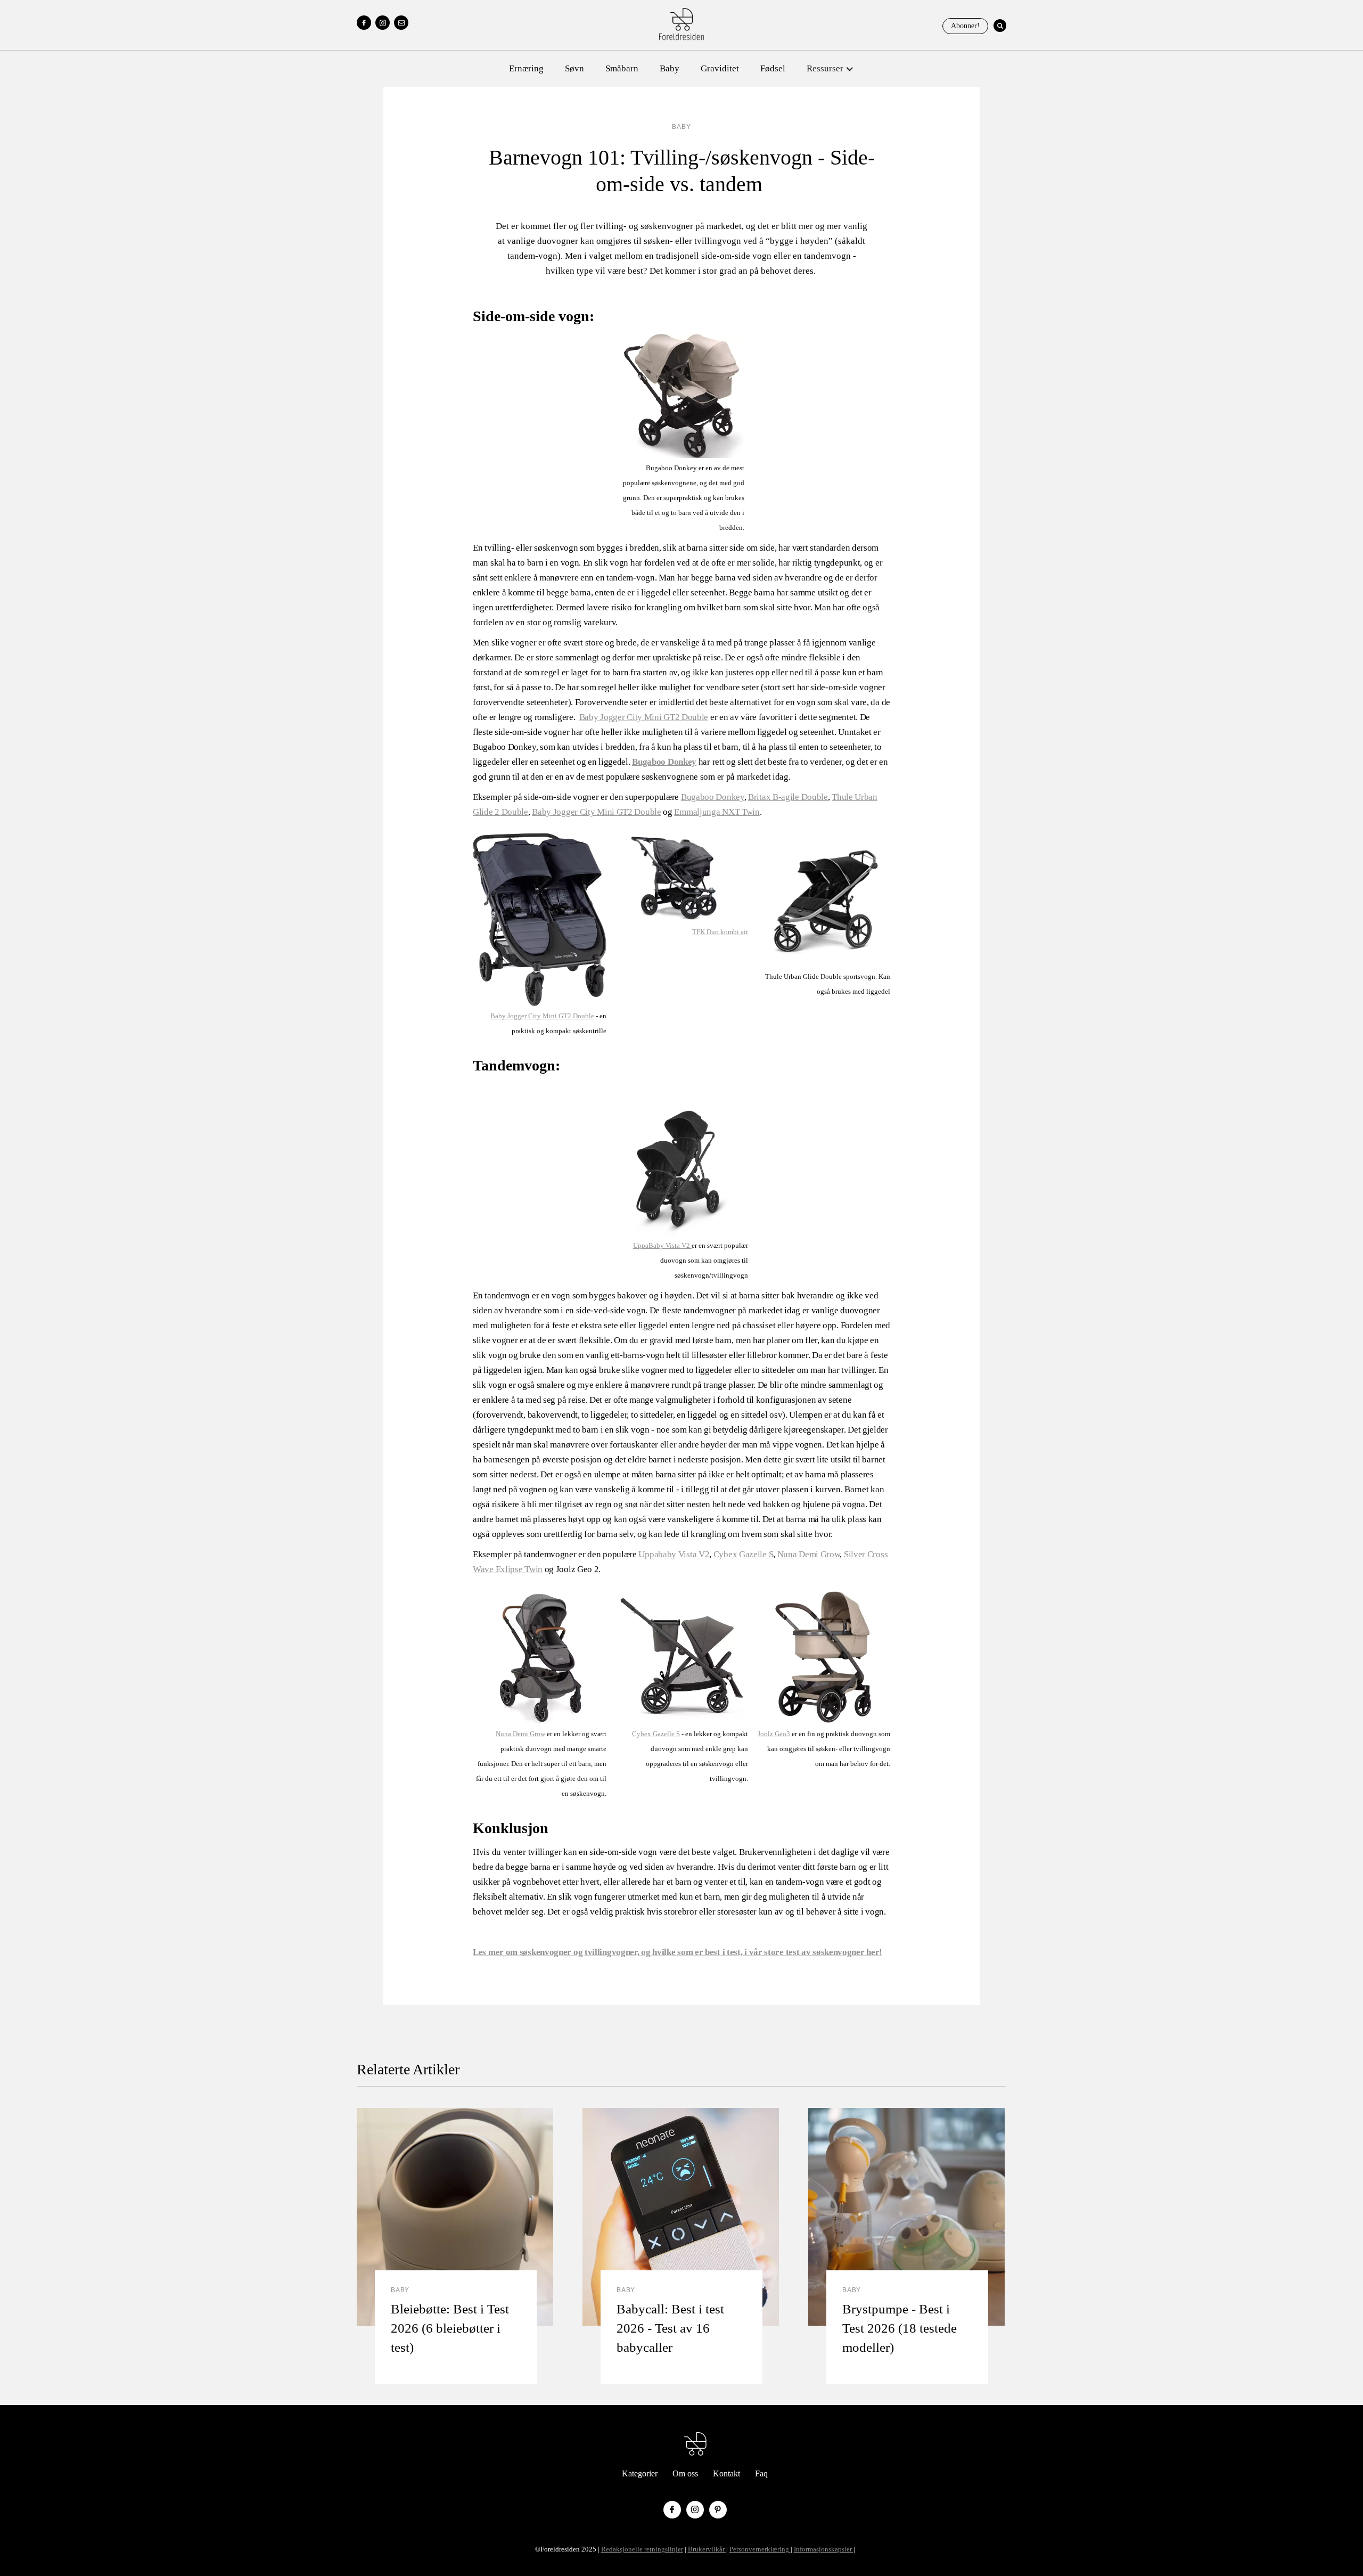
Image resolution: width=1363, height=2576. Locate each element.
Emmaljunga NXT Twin (717, 812)
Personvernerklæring (760, 2549)
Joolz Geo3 (774, 1734)
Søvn (574, 68)
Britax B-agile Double (788, 797)
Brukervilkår (707, 2549)
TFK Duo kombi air (720, 932)
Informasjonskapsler (824, 2549)
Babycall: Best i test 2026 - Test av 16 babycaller (670, 2328)
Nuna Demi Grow (809, 1554)
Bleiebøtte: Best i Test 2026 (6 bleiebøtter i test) (450, 2328)
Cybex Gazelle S (744, 1554)
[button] (830, 69)
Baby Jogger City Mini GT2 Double (644, 717)
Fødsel (773, 68)
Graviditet (720, 68)
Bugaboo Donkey (713, 797)
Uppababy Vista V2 (674, 1554)
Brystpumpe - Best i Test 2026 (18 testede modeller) (900, 2328)
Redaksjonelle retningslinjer (642, 2549)
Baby (670, 68)
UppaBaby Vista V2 (662, 1245)
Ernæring (526, 68)
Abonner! (965, 26)
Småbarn (622, 68)
